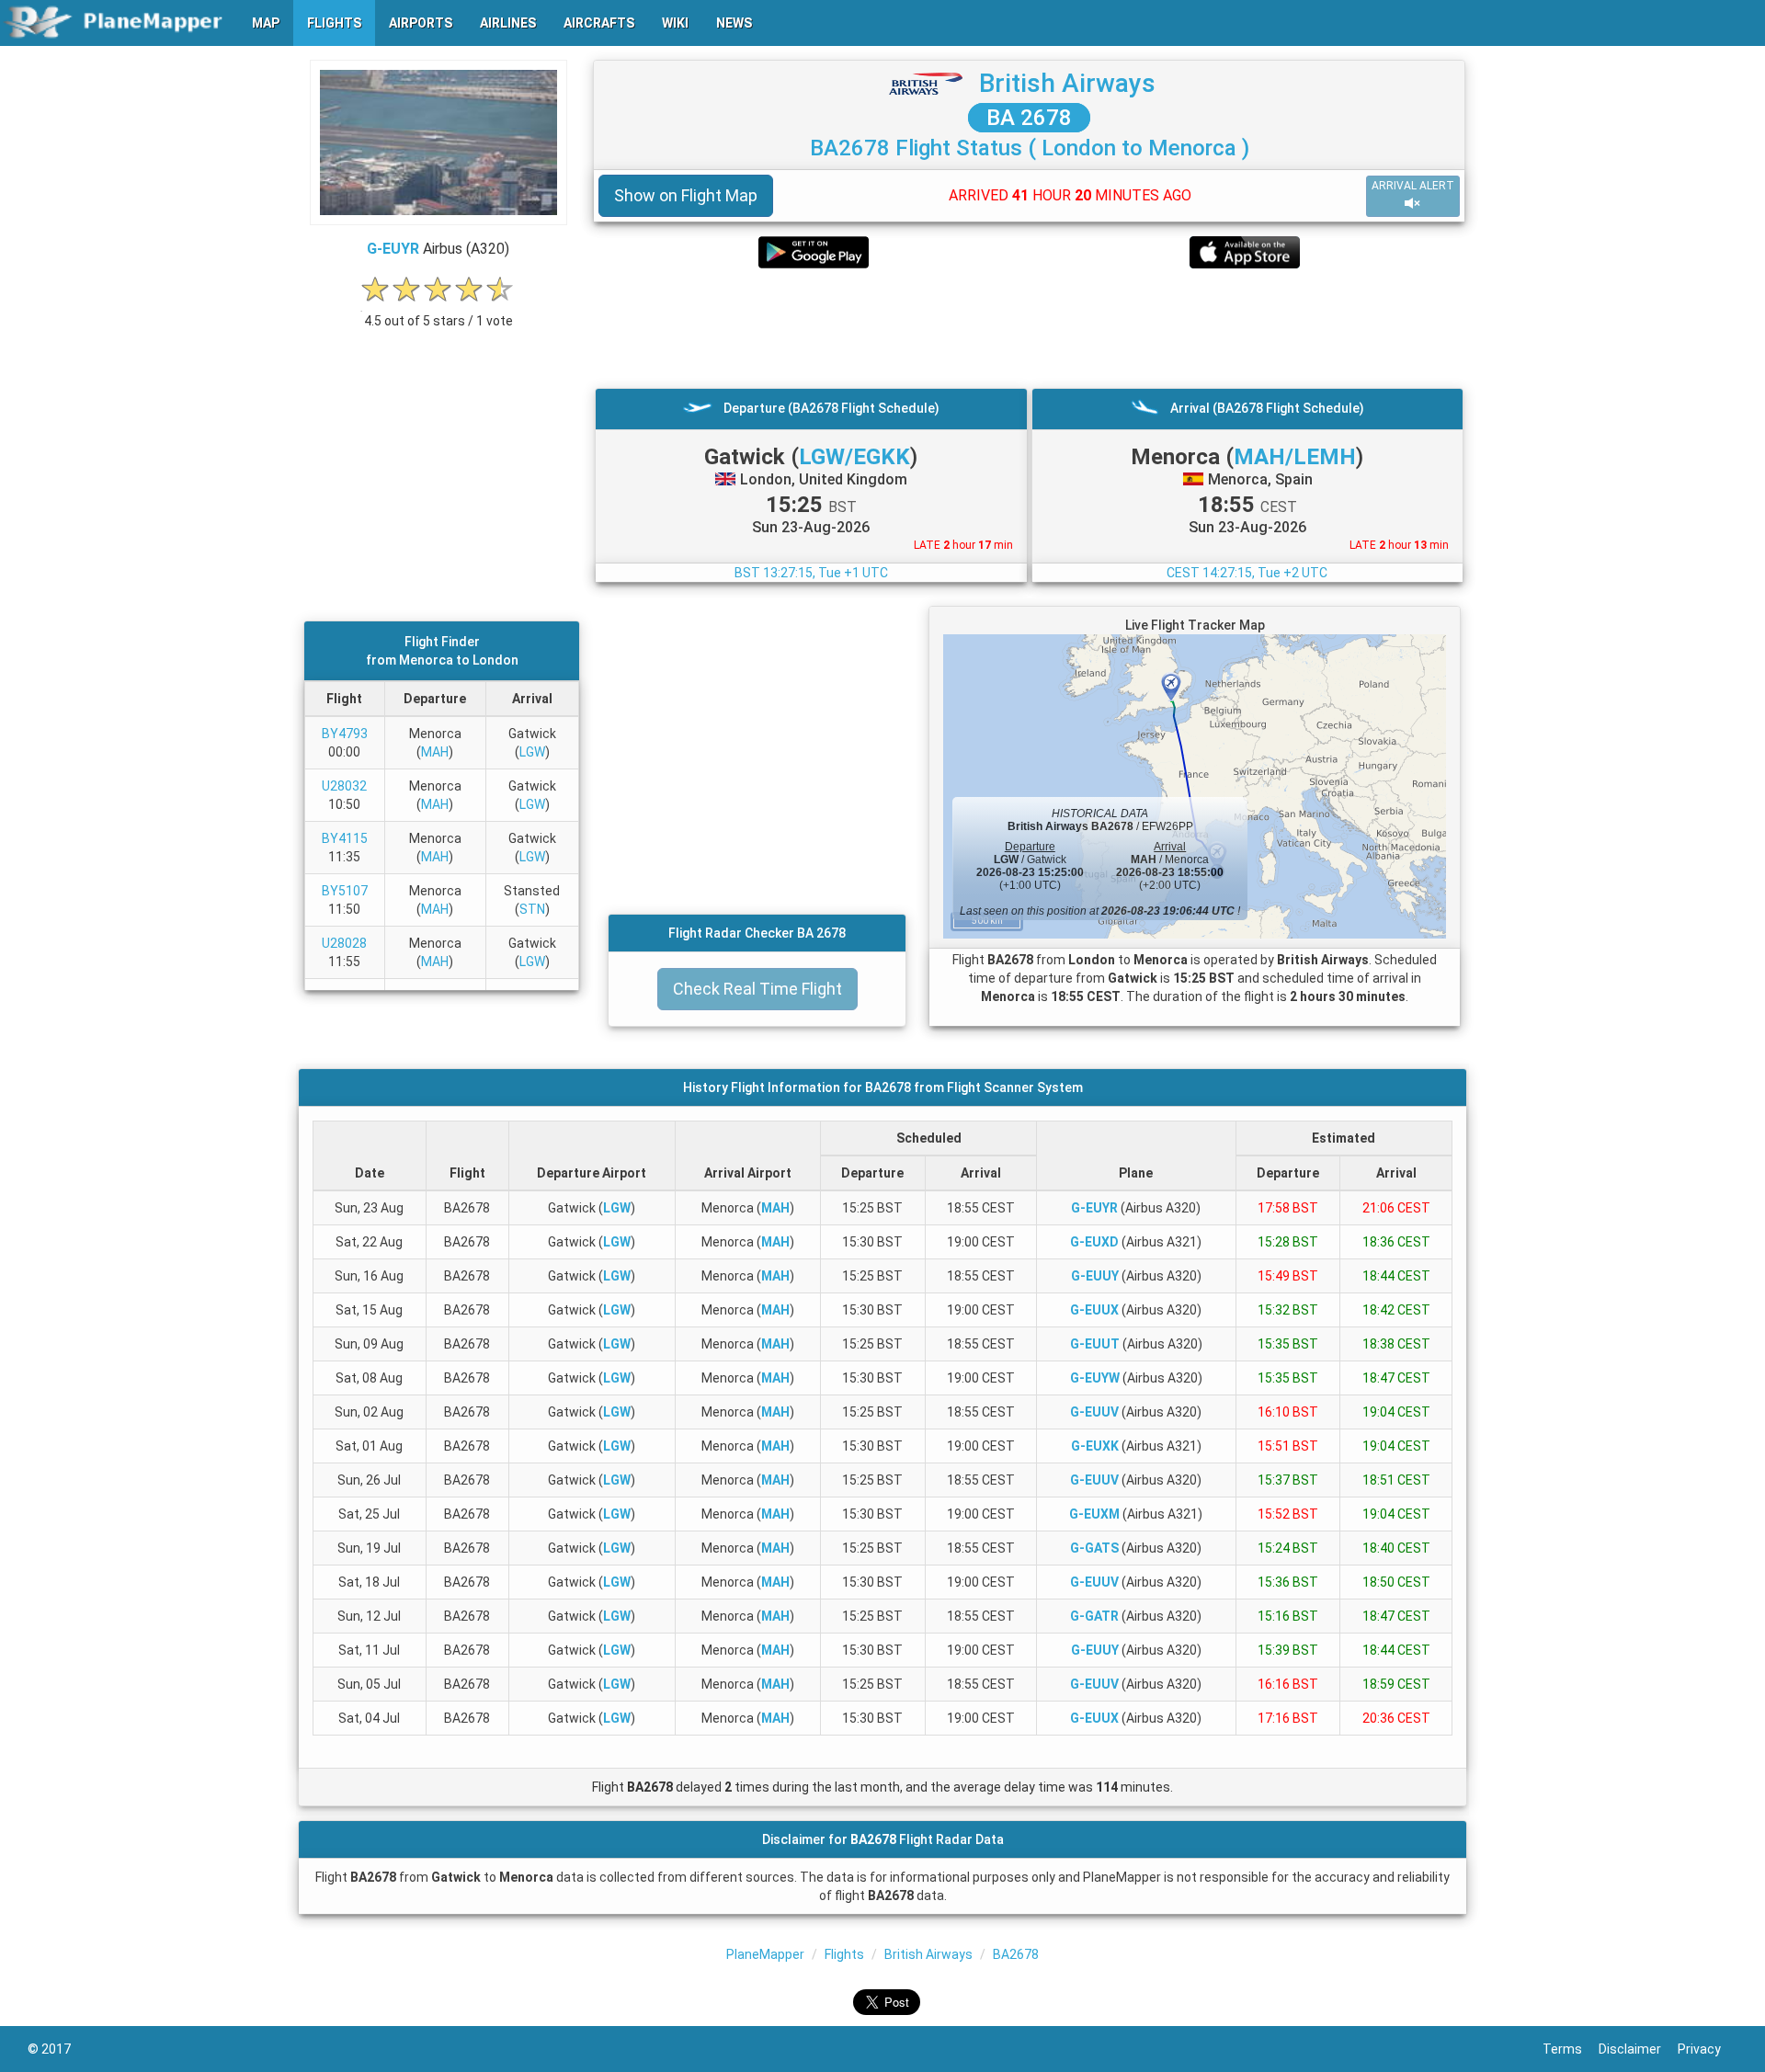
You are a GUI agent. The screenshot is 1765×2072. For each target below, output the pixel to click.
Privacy (1708, 2049)
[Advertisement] (1029, 328)
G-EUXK (1095, 1446)
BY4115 (345, 838)
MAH (435, 752)
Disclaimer (1638, 2049)
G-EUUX (1094, 1310)
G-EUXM (1094, 1514)
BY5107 (345, 891)
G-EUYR (393, 249)
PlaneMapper (765, 1954)
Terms (1571, 2049)
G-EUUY (1095, 1276)
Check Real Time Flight (757, 989)
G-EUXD (1094, 1242)
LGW (532, 752)
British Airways (1067, 83)
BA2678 (1016, 1954)
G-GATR (1094, 1616)
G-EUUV (1094, 1412)
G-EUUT (1095, 1344)
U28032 (344, 786)
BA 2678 (1029, 118)
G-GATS (1094, 1548)
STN (532, 909)
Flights (844, 1954)
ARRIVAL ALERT (1413, 186)
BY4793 (345, 734)
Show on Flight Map (686, 195)
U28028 (344, 943)
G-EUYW (1095, 1378)
